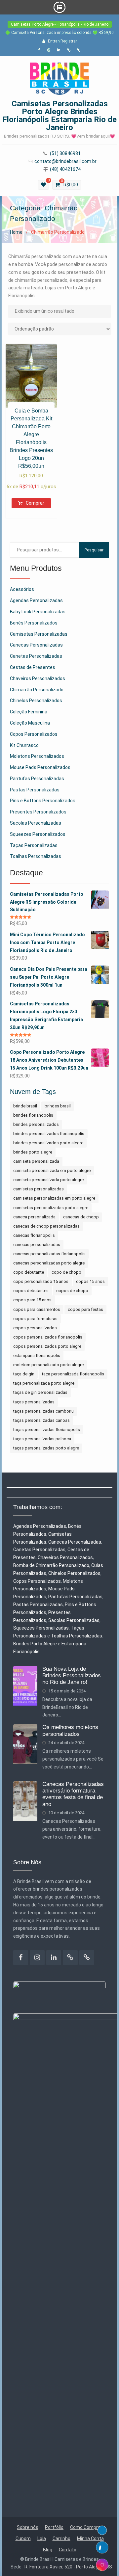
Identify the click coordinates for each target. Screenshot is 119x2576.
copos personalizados (35, 1328)
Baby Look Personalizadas (38, 612)
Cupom (23, 2538)
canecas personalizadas (37, 1245)
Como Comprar (86, 2527)
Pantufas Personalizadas (37, 779)
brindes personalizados (36, 1124)
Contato (68, 2550)
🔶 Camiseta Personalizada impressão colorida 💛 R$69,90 (59, 33)
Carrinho (61, 2538)
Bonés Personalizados (34, 623)
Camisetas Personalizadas (39, 634)
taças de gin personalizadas (40, 1392)
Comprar (35, 503)
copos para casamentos (37, 1309)
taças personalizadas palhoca (42, 1439)
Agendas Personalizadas (36, 600)
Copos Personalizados (34, 734)
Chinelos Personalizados (36, 701)
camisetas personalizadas (39, 1189)
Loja (42, 2538)
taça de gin (24, 1374)
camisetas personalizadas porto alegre (51, 1208)
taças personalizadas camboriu (43, 1411)
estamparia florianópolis (37, 1355)
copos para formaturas (35, 1319)
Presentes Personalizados (38, 812)
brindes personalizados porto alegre (48, 1143)
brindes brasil (58, 1106)
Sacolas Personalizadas (36, 823)
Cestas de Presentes (33, 667)
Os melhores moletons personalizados (70, 1730)
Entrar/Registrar (62, 41)
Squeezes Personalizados (38, 834)
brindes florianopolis (33, 1115)
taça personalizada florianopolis (73, 1374)
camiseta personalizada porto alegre (48, 1180)
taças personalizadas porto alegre (46, 1448)
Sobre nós (28, 2527)
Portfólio (54, 2527)
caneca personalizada (34, 1217)
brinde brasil (25, 1106)
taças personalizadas (34, 1402)
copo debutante (29, 1272)
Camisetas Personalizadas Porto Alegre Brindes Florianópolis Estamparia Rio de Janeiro (59, 116)
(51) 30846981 (65, 154)
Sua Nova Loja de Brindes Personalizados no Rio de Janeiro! (72, 1676)
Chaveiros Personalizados (38, 678)
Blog (48, 2550)
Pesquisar (94, 550)
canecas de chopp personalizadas (46, 1226)
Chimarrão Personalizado (37, 690)
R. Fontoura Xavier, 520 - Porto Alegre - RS (68, 2567)
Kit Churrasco (24, 745)
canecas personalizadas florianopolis (49, 1254)
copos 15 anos (90, 1281)
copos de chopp (72, 1291)
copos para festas (85, 1309)
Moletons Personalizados (37, 756)
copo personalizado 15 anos (41, 1281)
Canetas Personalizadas (36, 656)
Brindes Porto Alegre (35, 1644)
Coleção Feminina (29, 712)
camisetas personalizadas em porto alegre (54, 1198)
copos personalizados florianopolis (48, 1337)
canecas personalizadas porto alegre (49, 1263)
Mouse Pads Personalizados (40, 767)
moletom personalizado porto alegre (48, 1365)
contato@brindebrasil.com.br (65, 161)
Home (16, 232)
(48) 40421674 (65, 169)
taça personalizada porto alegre (44, 1383)
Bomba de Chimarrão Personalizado (51, 1565)
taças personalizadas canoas (41, 1420)
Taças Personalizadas (34, 845)
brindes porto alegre (33, 1152)
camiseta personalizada (36, 1161)
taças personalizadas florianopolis (47, 1430)
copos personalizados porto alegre (47, 1346)
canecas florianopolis (34, 1235)
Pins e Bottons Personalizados (43, 801)
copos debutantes (31, 1291)
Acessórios (22, 589)
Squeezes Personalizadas (41, 1628)
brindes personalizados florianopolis (49, 1134)
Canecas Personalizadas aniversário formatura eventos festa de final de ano (73, 1794)
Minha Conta (90, 2538)
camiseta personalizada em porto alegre (52, 1170)
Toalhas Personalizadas (36, 856)
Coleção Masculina (30, 723)
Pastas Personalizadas (35, 790)
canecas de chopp (81, 1217)
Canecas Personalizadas (36, 645)
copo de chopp (66, 1272)
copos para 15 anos (32, 1300)
